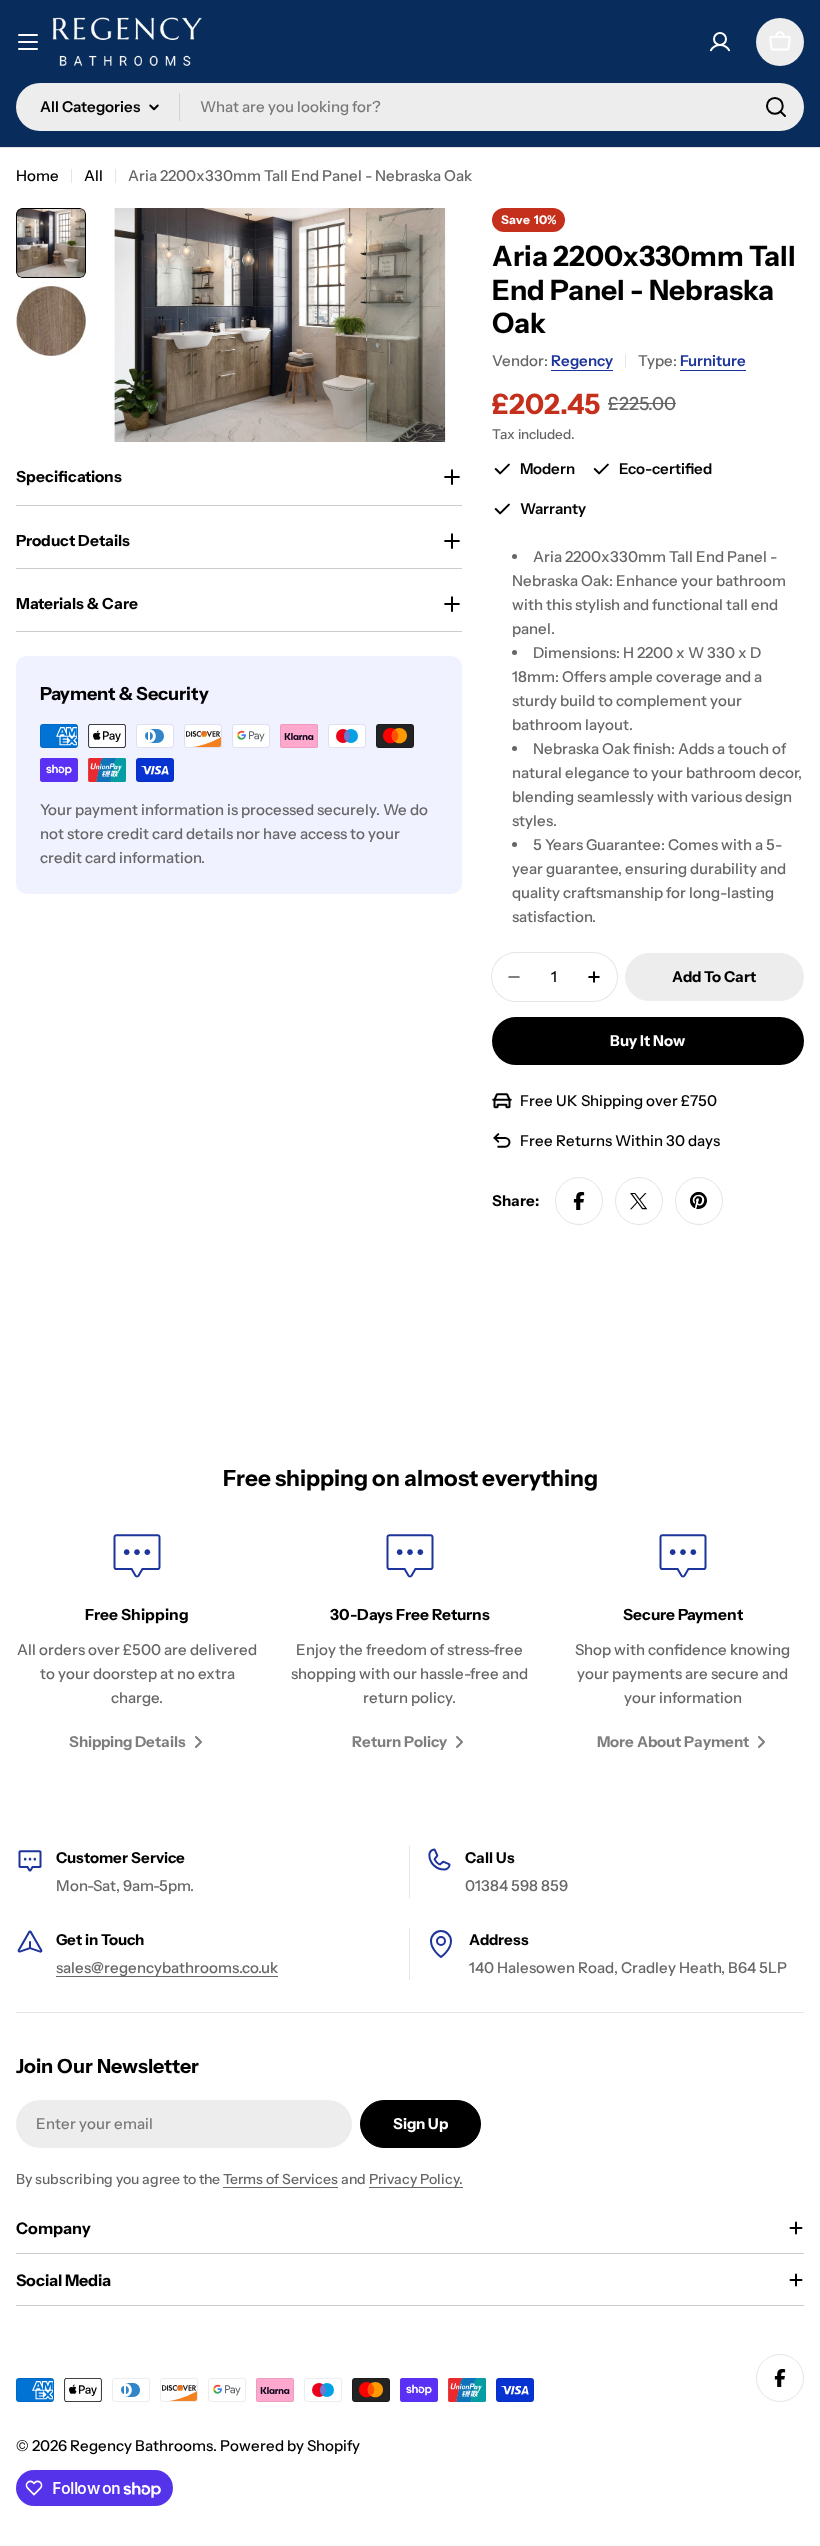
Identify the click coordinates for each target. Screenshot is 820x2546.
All (93, 175)
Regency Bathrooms (141, 2445)
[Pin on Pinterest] (699, 1201)
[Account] (720, 42)
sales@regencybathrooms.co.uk (167, 1967)
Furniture (713, 360)
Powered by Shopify (290, 2445)
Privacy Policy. (416, 2179)
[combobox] (410, 107)
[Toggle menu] (28, 42)
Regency (582, 360)
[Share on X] (639, 1201)
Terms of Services (280, 2179)
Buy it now (647, 1040)
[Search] (776, 107)
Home (37, 175)
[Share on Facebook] (579, 1201)
